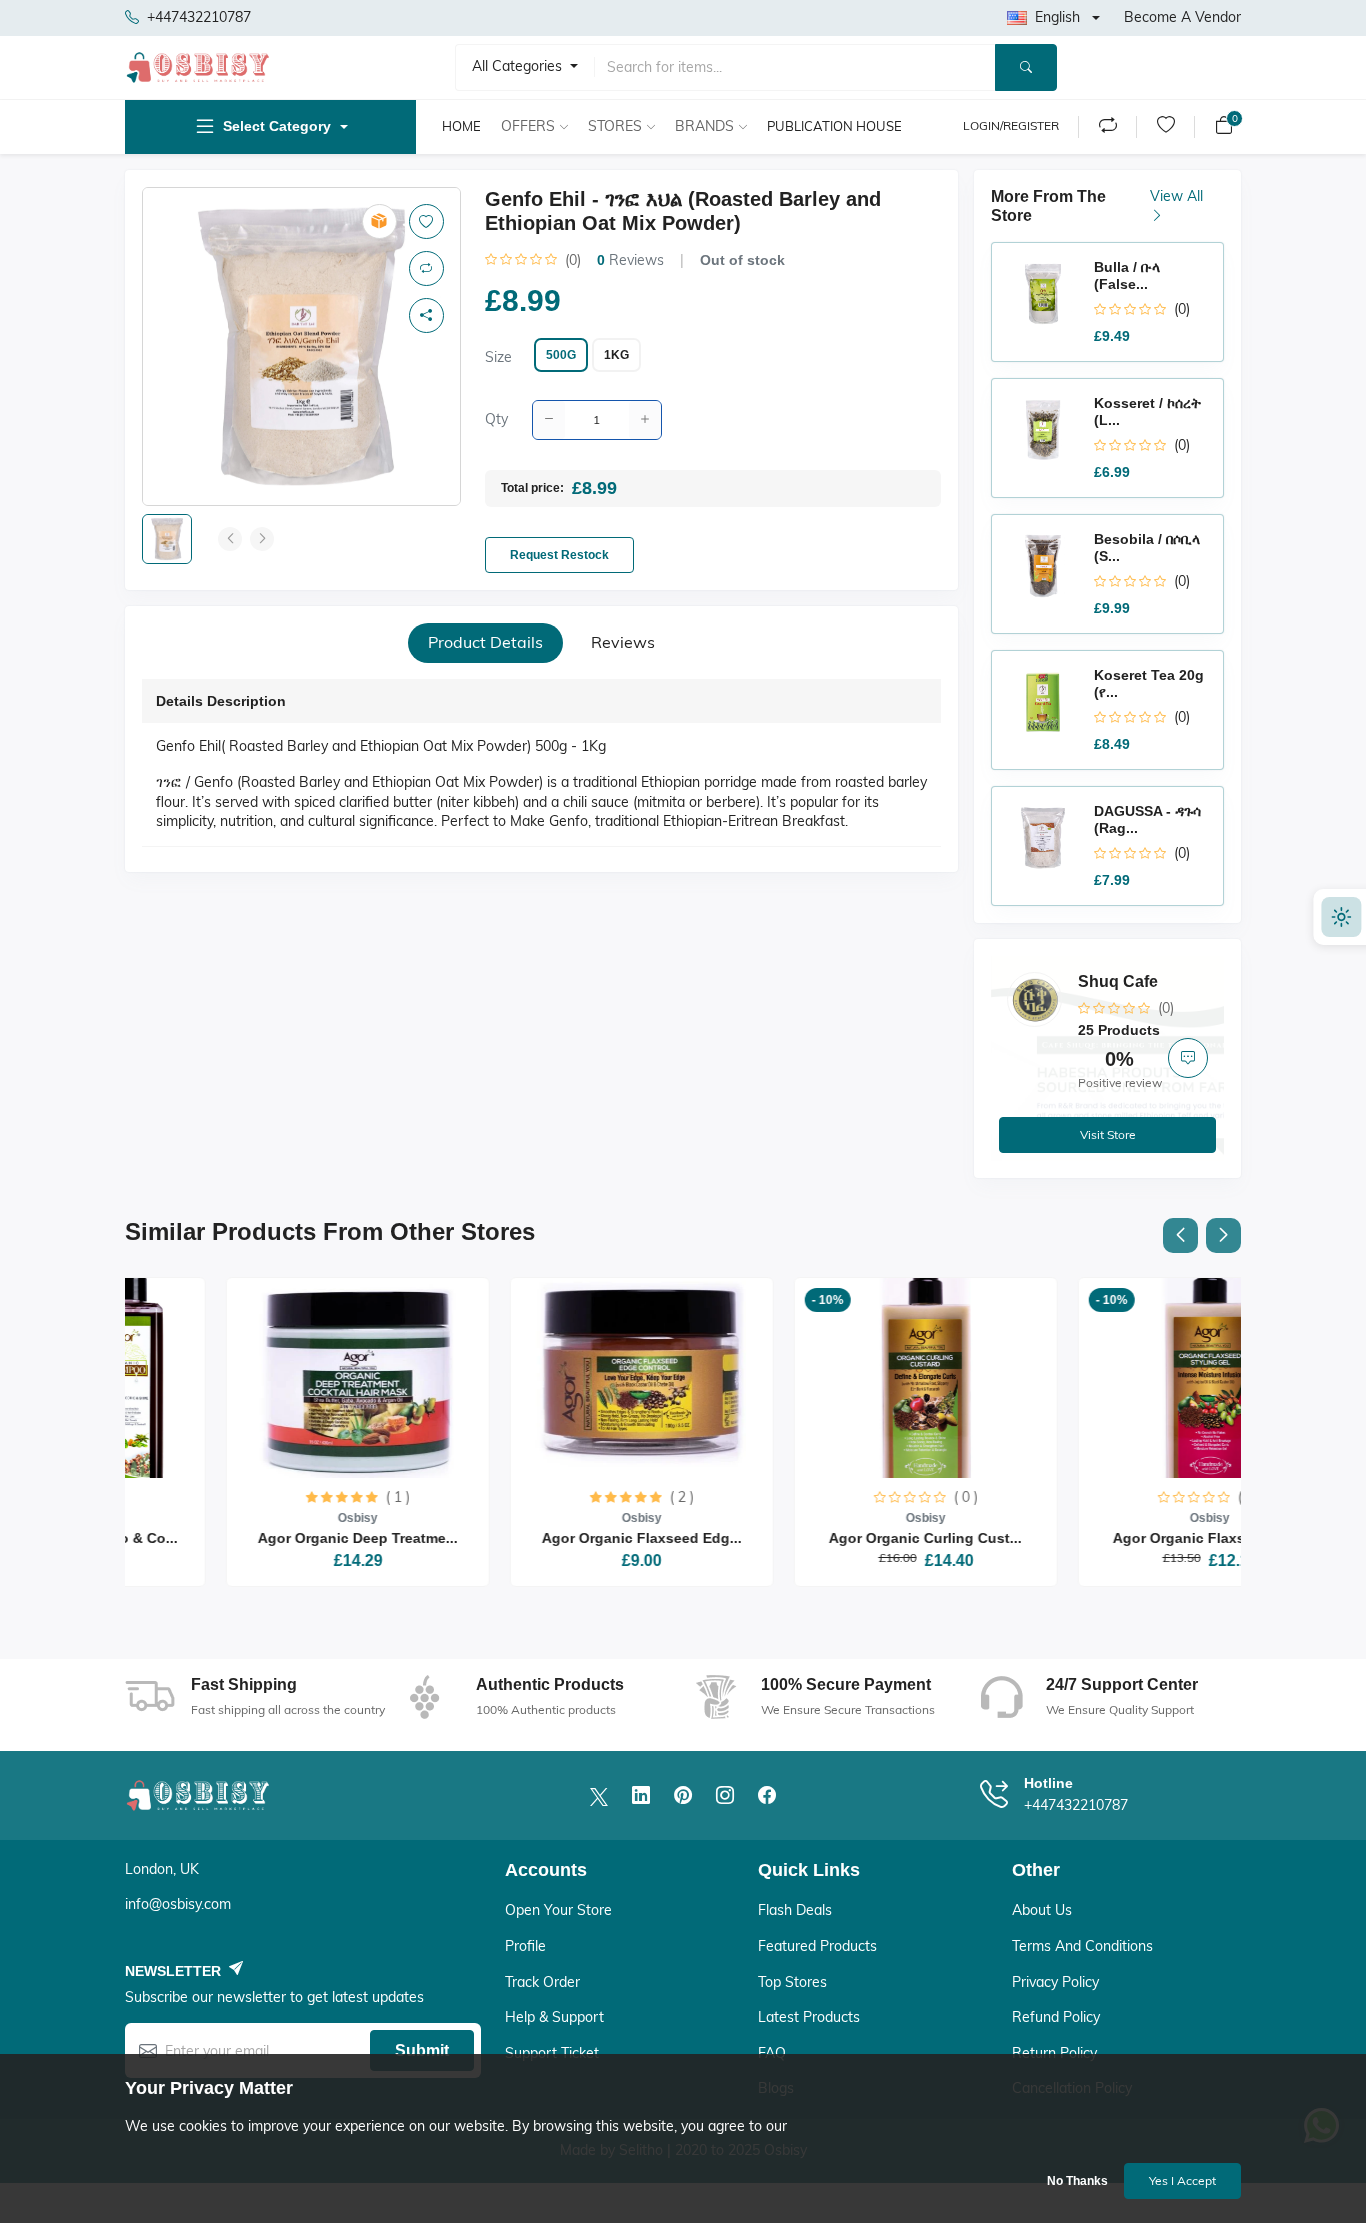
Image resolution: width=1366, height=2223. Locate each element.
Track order (542, 1982)
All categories (519, 66)
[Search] (1026, 67)
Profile (525, 1946)
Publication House (834, 126)
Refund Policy (1056, 2017)
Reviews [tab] (623, 642)
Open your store (558, 1910)
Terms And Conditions (1082, 1946)
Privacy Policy (1055, 1982)
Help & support (554, 2017)
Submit (422, 2050)
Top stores (792, 1982)
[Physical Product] (379, 221)
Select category (277, 126)
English (1057, 17)
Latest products (809, 2017)
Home (461, 126)
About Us (1042, 1910)
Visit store (1108, 1134)
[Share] (426, 315)
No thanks (1077, 2181)
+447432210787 (199, 17)
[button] (1180, 1235)
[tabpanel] (541, 767)
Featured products (817, 1946)
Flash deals (795, 1910)
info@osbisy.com (178, 1904)
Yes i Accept (1182, 2180)
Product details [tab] (485, 642)
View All (1176, 196)
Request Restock (559, 555)
